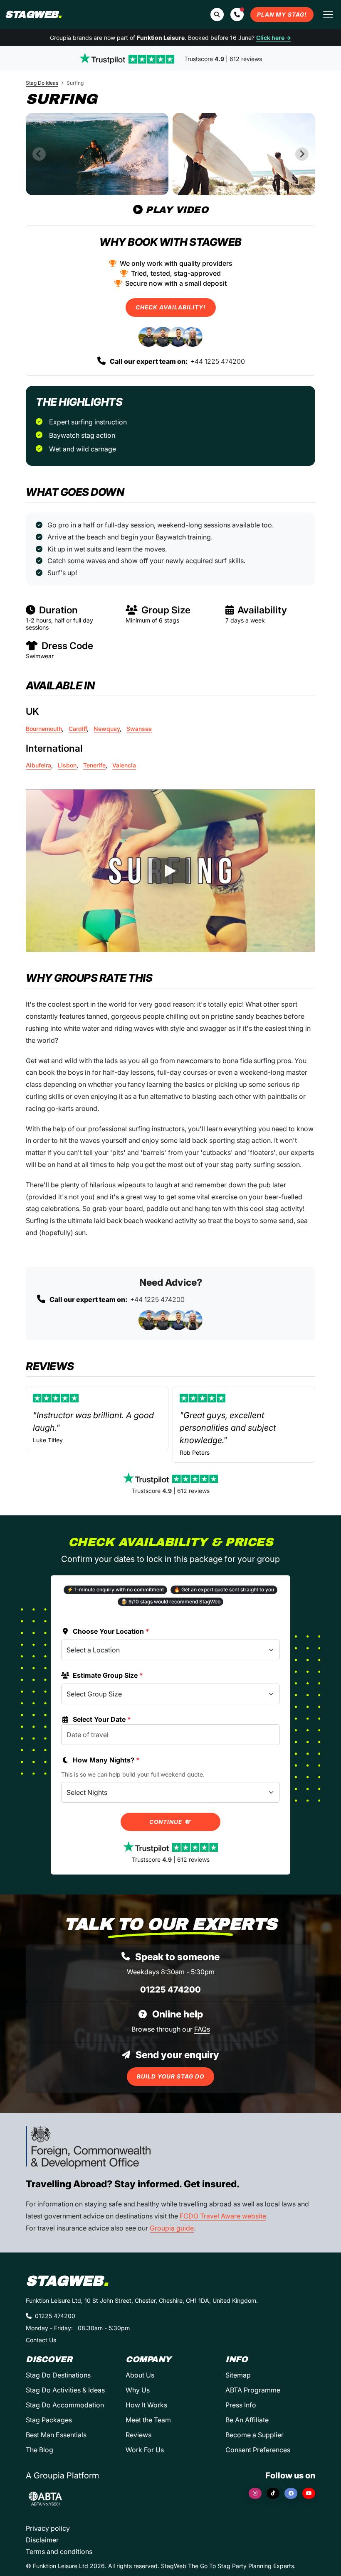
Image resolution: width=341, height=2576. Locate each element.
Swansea (139, 729)
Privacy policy (48, 2528)
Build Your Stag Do (170, 2076)
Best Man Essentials (56, 2435)
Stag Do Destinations (58, 2375)
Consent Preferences (258, 2450)
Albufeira (38, 765)
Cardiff (78, 729)
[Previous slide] (39, 154)
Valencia (124, 765)
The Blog (40, 2450)
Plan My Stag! (282, 15)
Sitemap (238, 2375)
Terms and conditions (59, 2551)
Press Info (241, 2405)
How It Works (146, 2405)
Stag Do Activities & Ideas (65, 2390)
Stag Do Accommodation (65, 2405)
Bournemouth (44, 729)
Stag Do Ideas (42, 83)
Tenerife (94, 765)
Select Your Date (102, 1719)
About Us (140, 2375)
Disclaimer (42, 2540)
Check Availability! (171, 307)
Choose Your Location (111, 1631)
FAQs (202, 2029)
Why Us (138, 2390)
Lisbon (67, 765)
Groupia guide (172, 2228)
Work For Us (145, 2450)
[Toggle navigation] (328, 15)
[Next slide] (302, 154)
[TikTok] (273, 2493)
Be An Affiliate (247, 2420)
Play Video (177, 210)
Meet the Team (148, 2420)
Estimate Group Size (108, 1675)
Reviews (138, 2435)
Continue (167, 1822)
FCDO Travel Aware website (223, 2216)
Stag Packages (49, 2420)
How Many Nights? (106, 1760)
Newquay (107, 729)
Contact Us (41, 2340)
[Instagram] (255, 2493)
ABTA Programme (253, 2390)
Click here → (274, 38)
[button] (237, 15)
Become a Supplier (255, 2435)
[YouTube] (309, 2493)
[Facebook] (291, 2493)
